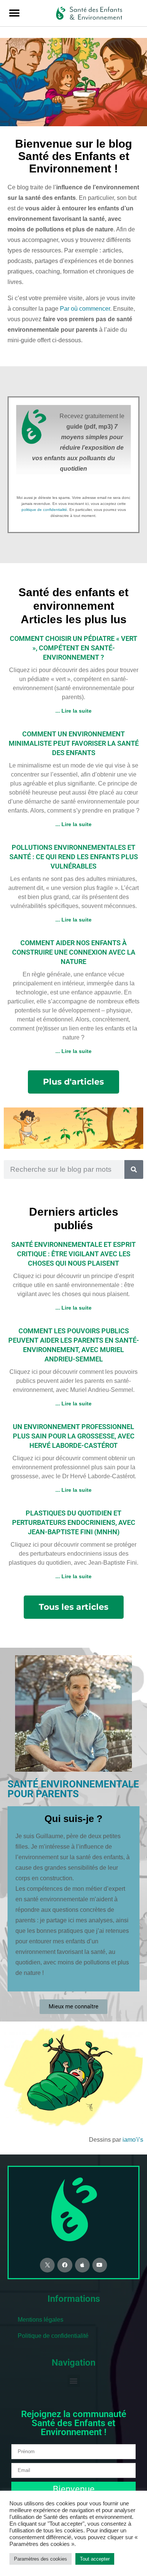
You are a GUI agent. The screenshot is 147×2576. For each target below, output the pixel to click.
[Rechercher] (134, 1169)
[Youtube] (100, 2265)
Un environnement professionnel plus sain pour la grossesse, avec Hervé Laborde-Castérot (74, 1436)
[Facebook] (65, 2265)
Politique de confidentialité (53, 2336)
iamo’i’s (133, 2140)
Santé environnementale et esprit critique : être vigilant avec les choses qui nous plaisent (73, 1254)
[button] (14, 13)
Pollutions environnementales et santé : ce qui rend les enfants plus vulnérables (74, 857)
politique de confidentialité (44, 510)
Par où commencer (85, 309)
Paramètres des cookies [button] (41, 2559)
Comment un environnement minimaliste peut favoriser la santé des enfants (74, 743)
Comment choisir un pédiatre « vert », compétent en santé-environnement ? (73, 648)
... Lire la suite (73, 711)
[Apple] (82, 2265)
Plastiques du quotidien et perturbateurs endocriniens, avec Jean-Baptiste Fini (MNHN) (74, 1522)
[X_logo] (47, 2265)
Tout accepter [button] (95, 2559)
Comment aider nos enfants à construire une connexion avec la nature (74, 952)
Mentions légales (41, 2320)
